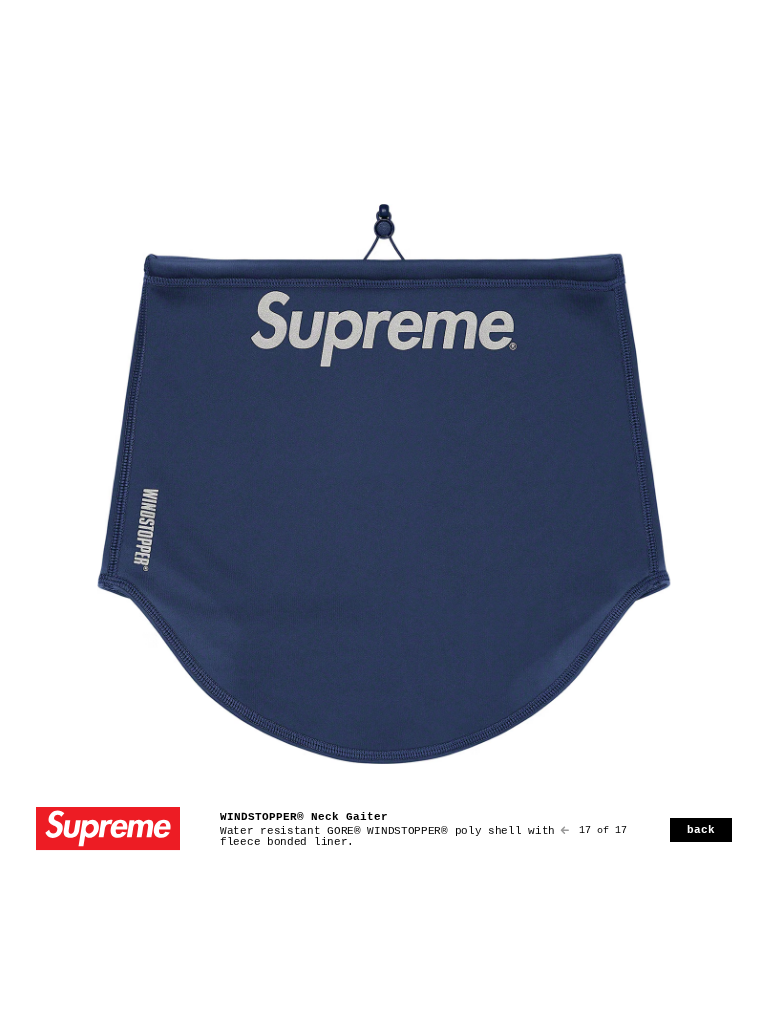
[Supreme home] (108, 830)
